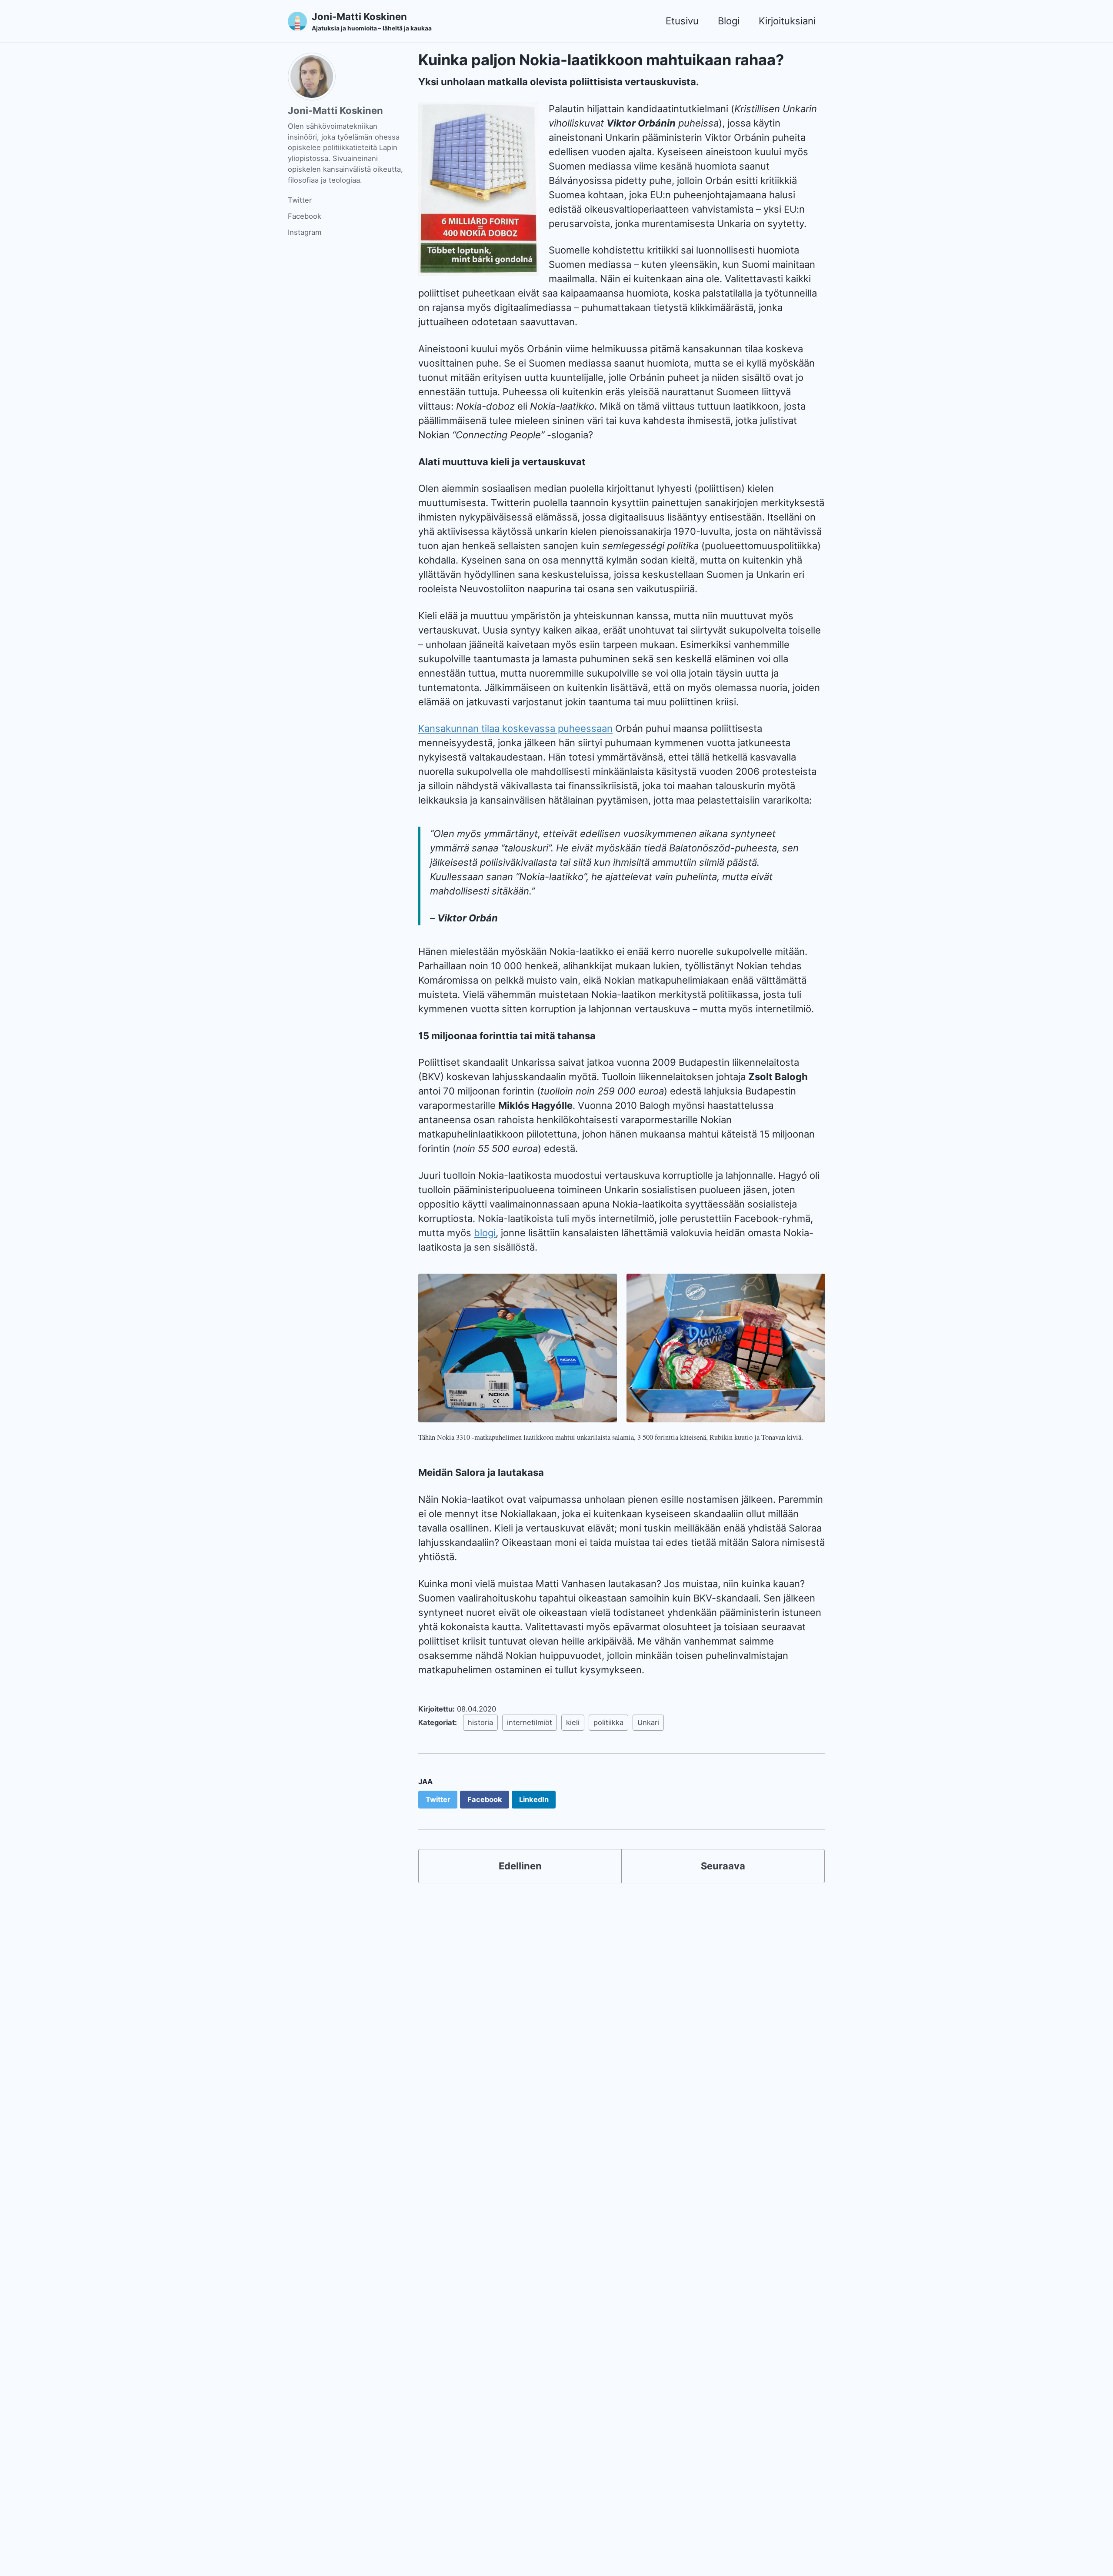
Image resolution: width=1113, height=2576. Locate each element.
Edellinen (520, 1866)
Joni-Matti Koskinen (372, 21)
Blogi (729, 21)
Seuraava (723, 1866)
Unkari (648, 1722)
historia (480, 1722)
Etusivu (682, 21)
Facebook (305, 216)
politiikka (608, 1722)
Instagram (305, 232)
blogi (485, 1233)
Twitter (300, 200)
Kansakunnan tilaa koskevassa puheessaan (515, 728)
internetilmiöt (530, 1722)
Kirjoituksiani (787, 21)
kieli (573, 1722)
